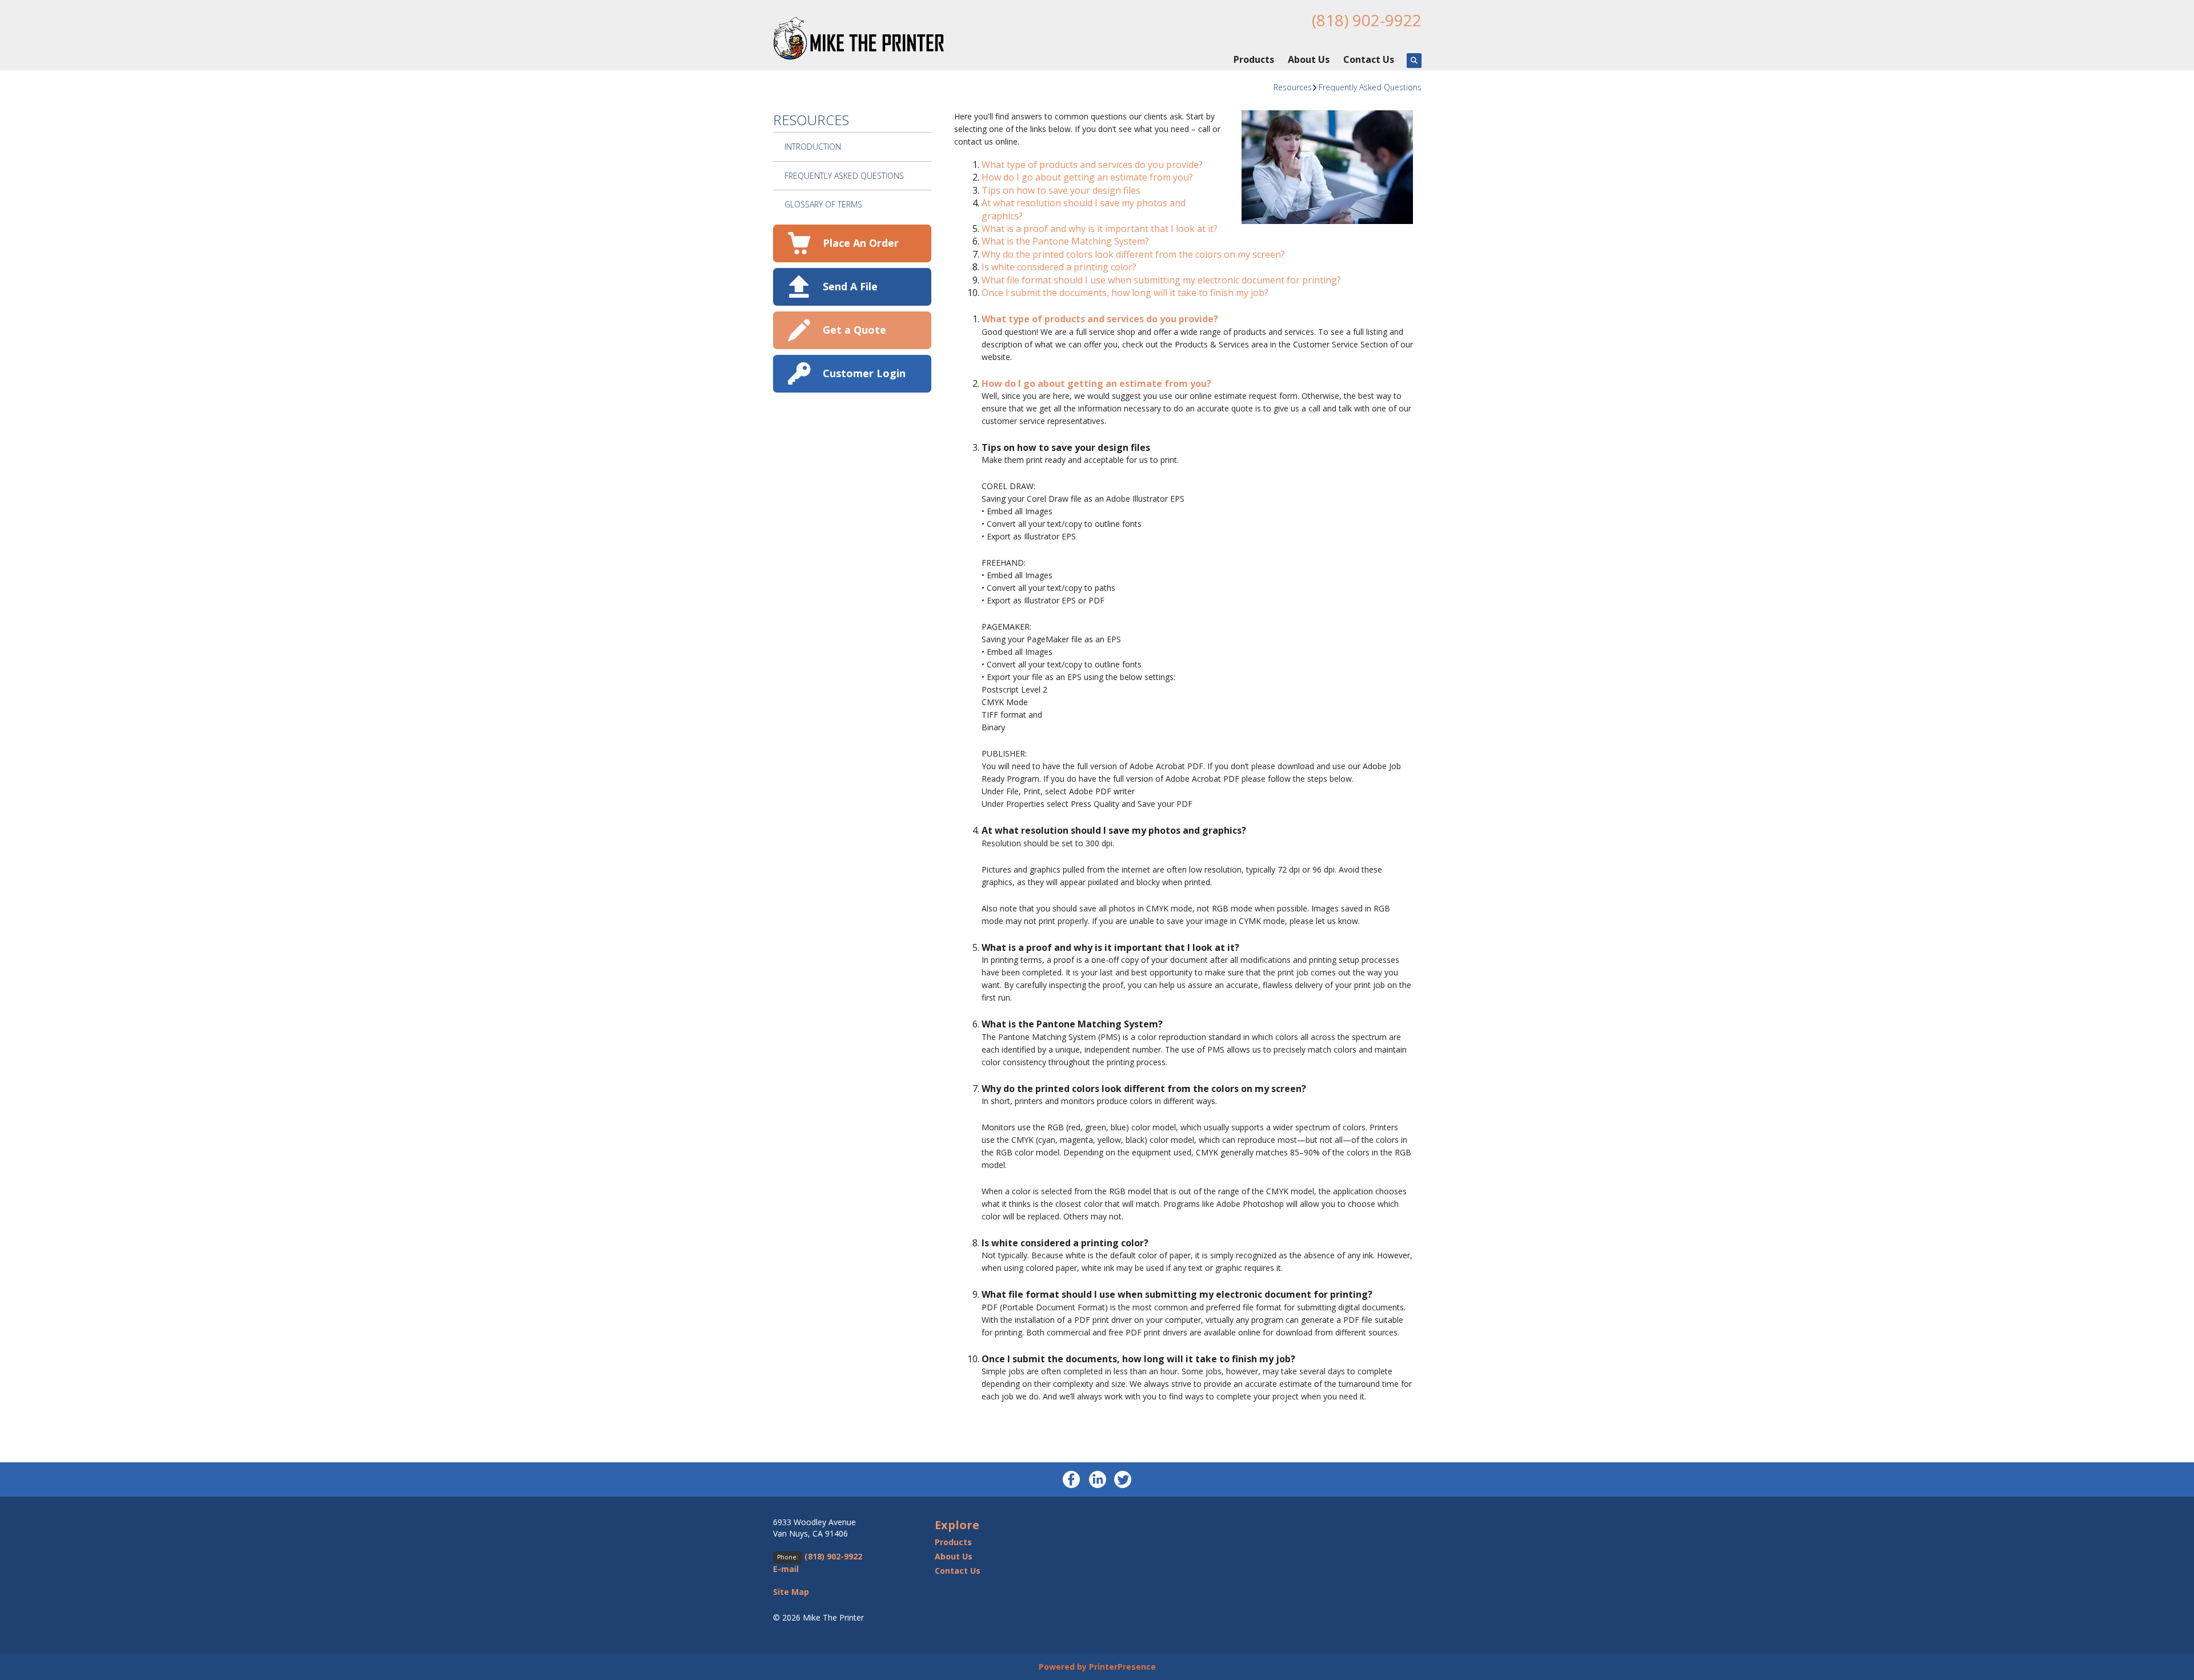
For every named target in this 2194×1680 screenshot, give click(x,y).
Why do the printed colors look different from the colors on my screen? (1133, 254)
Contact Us (1369, 59)
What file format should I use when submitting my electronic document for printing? (1161, 280)
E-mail (786, 1569)
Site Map (791, 1592)
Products (1254, 59)
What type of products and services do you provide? (1092, 165)
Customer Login (864, 373)
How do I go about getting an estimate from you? (1087, 177)
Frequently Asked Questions (1370, 87)
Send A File (850, 286)
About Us (1309, 59)
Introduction (813, 147)
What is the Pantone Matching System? (1065, 241)
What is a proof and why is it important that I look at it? (1100, 229)
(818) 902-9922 (1367, 20)
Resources (1293, 87)
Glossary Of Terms (823, 204)
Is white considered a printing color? (1059, 267)
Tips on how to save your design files (1061, 190)
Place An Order (861, 243)
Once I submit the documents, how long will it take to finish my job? (1125, 293)
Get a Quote (854, 330)
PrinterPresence (1122, 1667)
